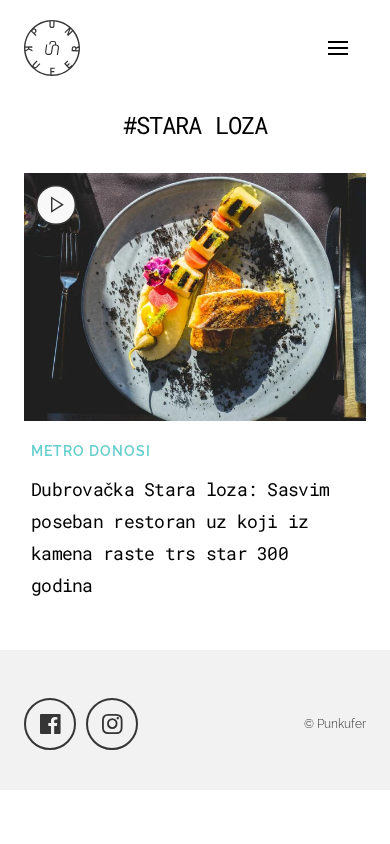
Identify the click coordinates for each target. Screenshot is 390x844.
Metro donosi (91, 451)
